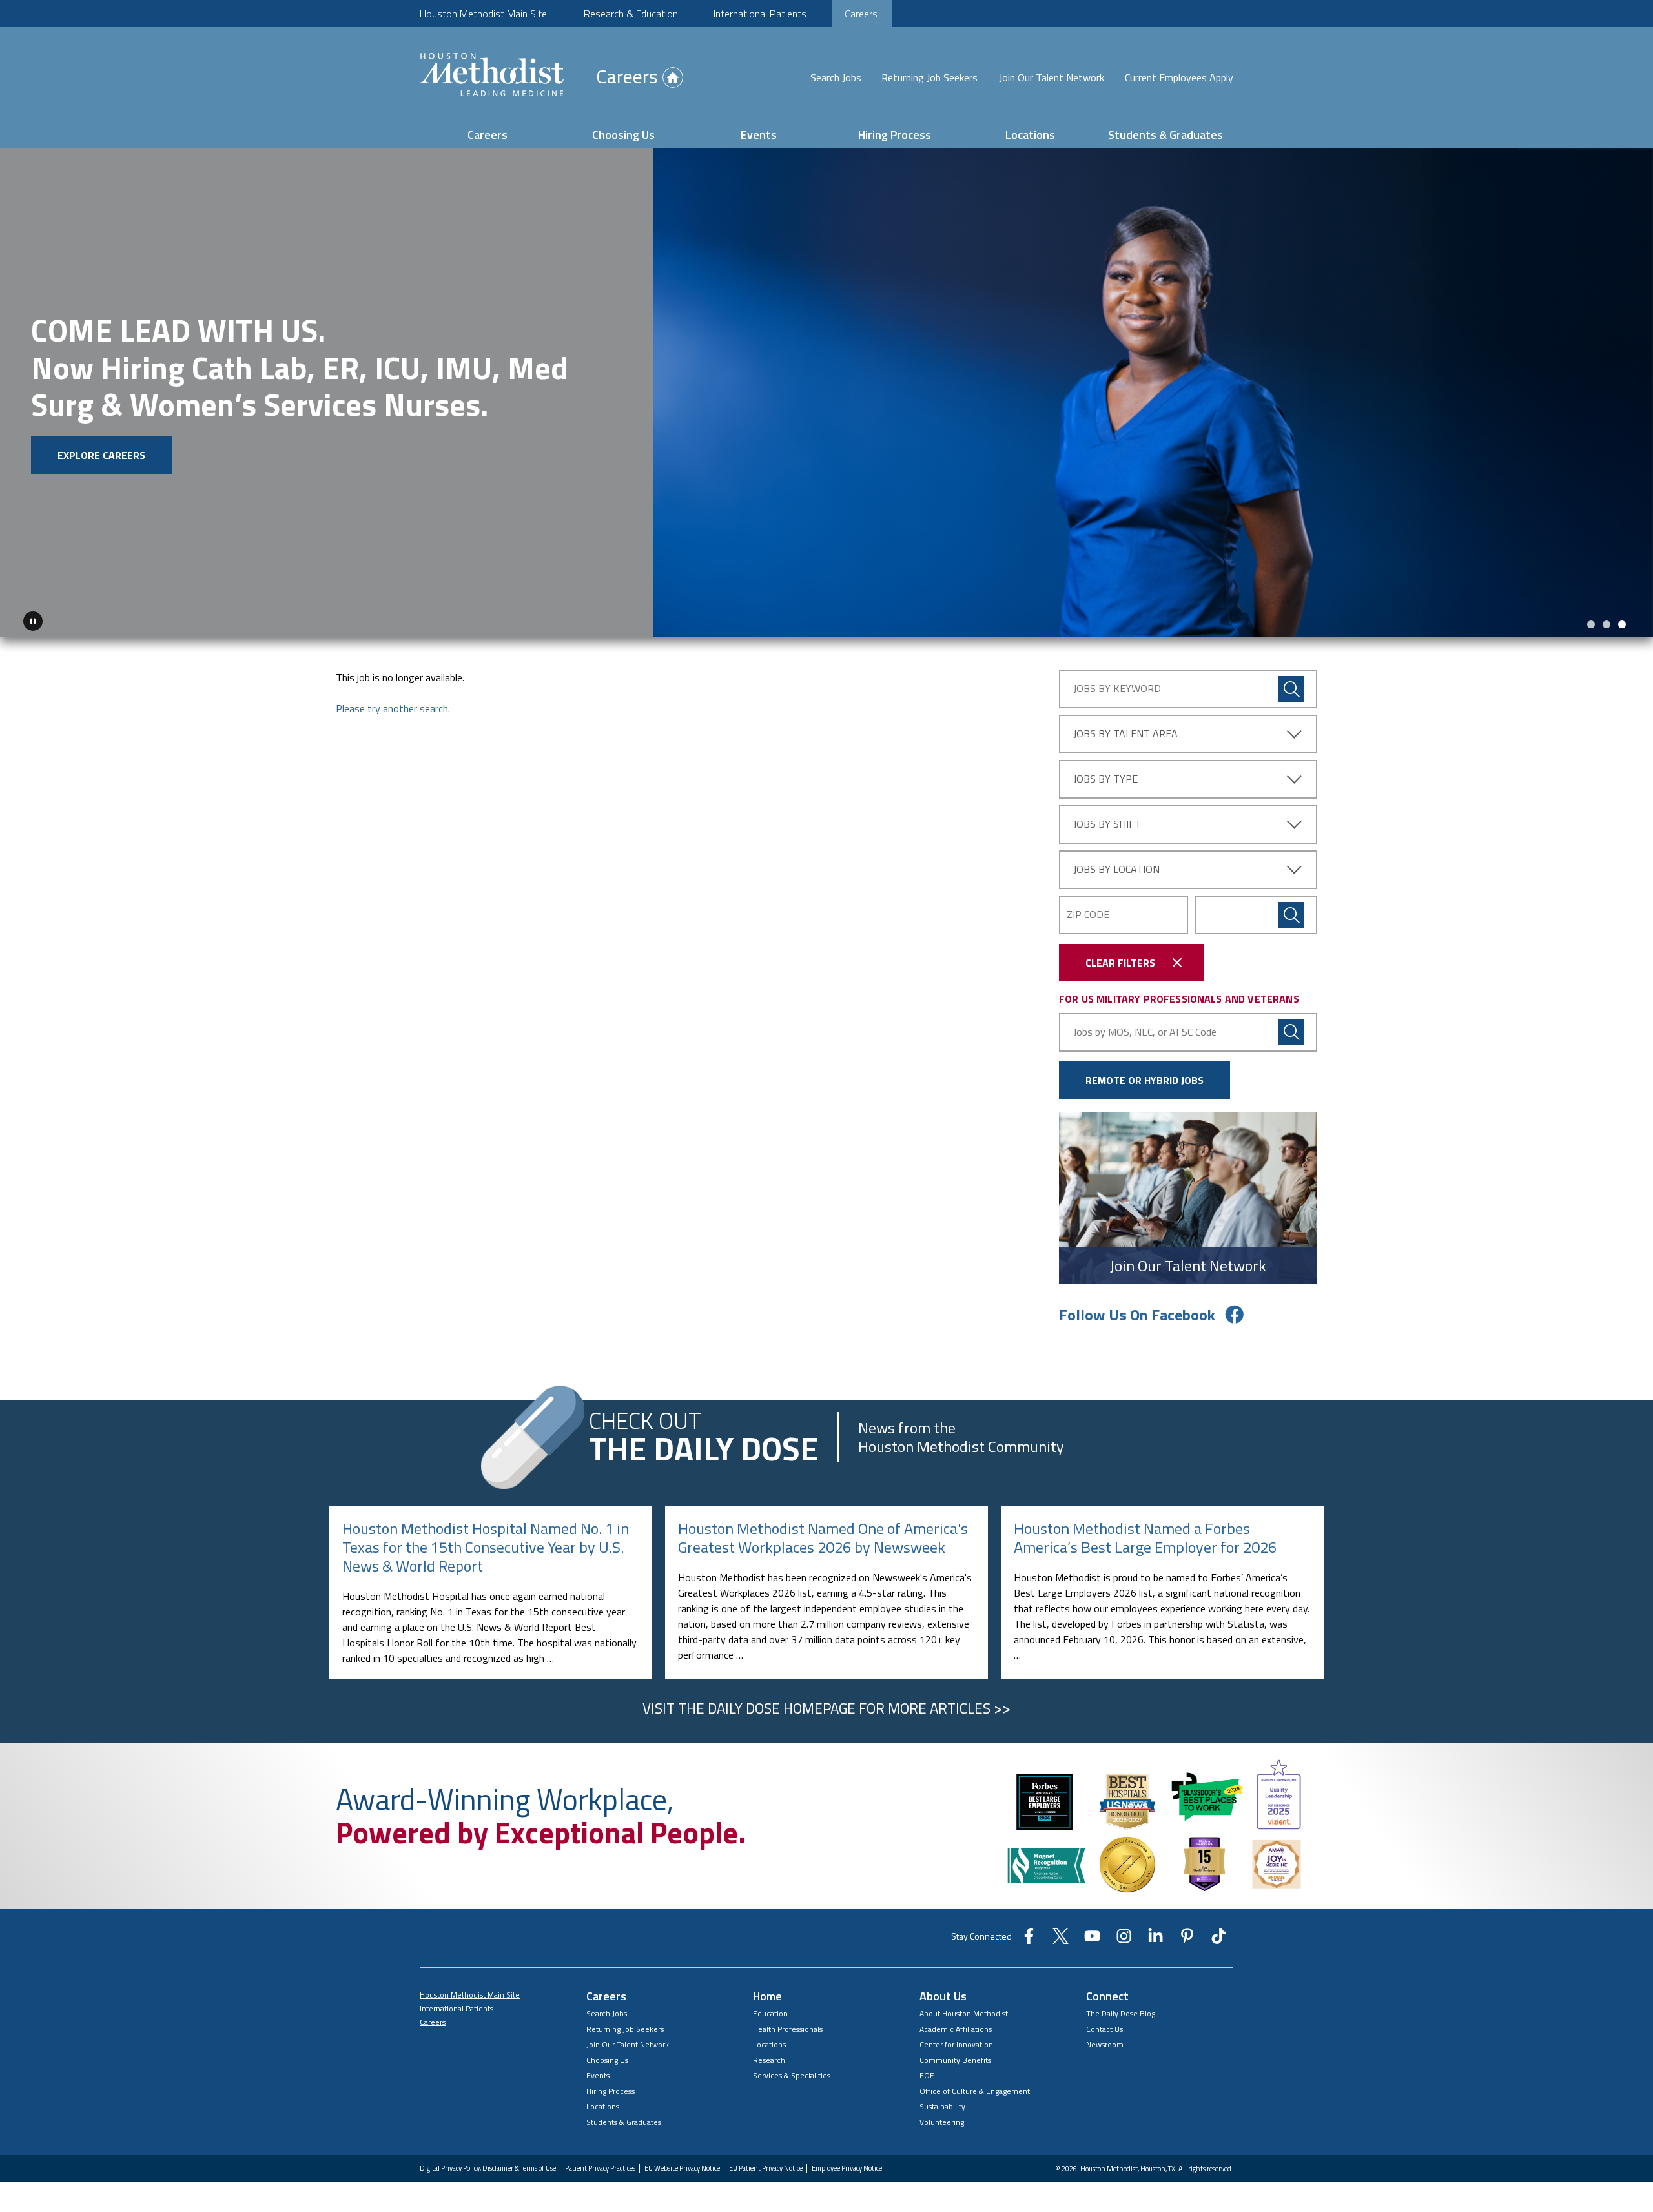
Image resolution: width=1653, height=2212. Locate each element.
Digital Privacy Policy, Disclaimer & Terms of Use (488, 2164)
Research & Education (631, 14)
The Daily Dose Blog (1121, 2009)
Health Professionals (788, 2024)
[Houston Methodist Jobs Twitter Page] (1061, 1936)
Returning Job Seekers (929, 77)
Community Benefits (955, 2055)
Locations (1030, 135)
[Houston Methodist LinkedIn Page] (1155, 1936)
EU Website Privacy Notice (682, 2164)
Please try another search (392, 704)
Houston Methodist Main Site (483, 14)
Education (770, 2009)
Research (769, 2055)
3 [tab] (1622, 620)
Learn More (208, 443)
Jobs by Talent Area (1125, 729)
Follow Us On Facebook (1137, 1310)
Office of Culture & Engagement (975, 2086)
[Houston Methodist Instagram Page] (1124, 1936)
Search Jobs (836, 77)
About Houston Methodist (964, 2009)
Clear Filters (1120, 958)
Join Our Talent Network (1052, 77)
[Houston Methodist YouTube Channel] (1092, 1936)
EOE (927, 2071)
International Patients (760, 14)
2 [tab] (1607, 620)
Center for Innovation (956, 2040)
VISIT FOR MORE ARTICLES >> (826, 1704)
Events (759, 135)
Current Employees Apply (1179, 77)
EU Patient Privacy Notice (766, 2164)
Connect (1107, 1992)
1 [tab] (1591, 620)
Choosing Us (623, 135)
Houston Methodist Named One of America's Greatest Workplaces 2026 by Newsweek (823, 1533)
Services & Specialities (792, 2071)
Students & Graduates (1165, 135)
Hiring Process (895, 135)
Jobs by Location (1116, 865)
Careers (861, 14)
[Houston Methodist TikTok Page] (1219, 1936)
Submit (1291, 910)
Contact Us (1104, 2024)
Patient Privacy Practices (600, 2164)
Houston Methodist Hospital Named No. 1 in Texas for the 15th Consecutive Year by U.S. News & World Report (486, 1542)
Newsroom (1105, 2040)
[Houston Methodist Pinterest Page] (1187, 1936)
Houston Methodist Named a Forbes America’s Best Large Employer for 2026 (1145, 1533)
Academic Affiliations (956, 2024)
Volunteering (942, 2117)
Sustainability (942, 2102)
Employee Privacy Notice (847, 2164)
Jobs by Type (1105, 774)
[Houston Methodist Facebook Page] (1029, 1936)
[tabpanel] (826, 391)
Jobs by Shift (1107, 819)
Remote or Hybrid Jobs (1145, 1076)
